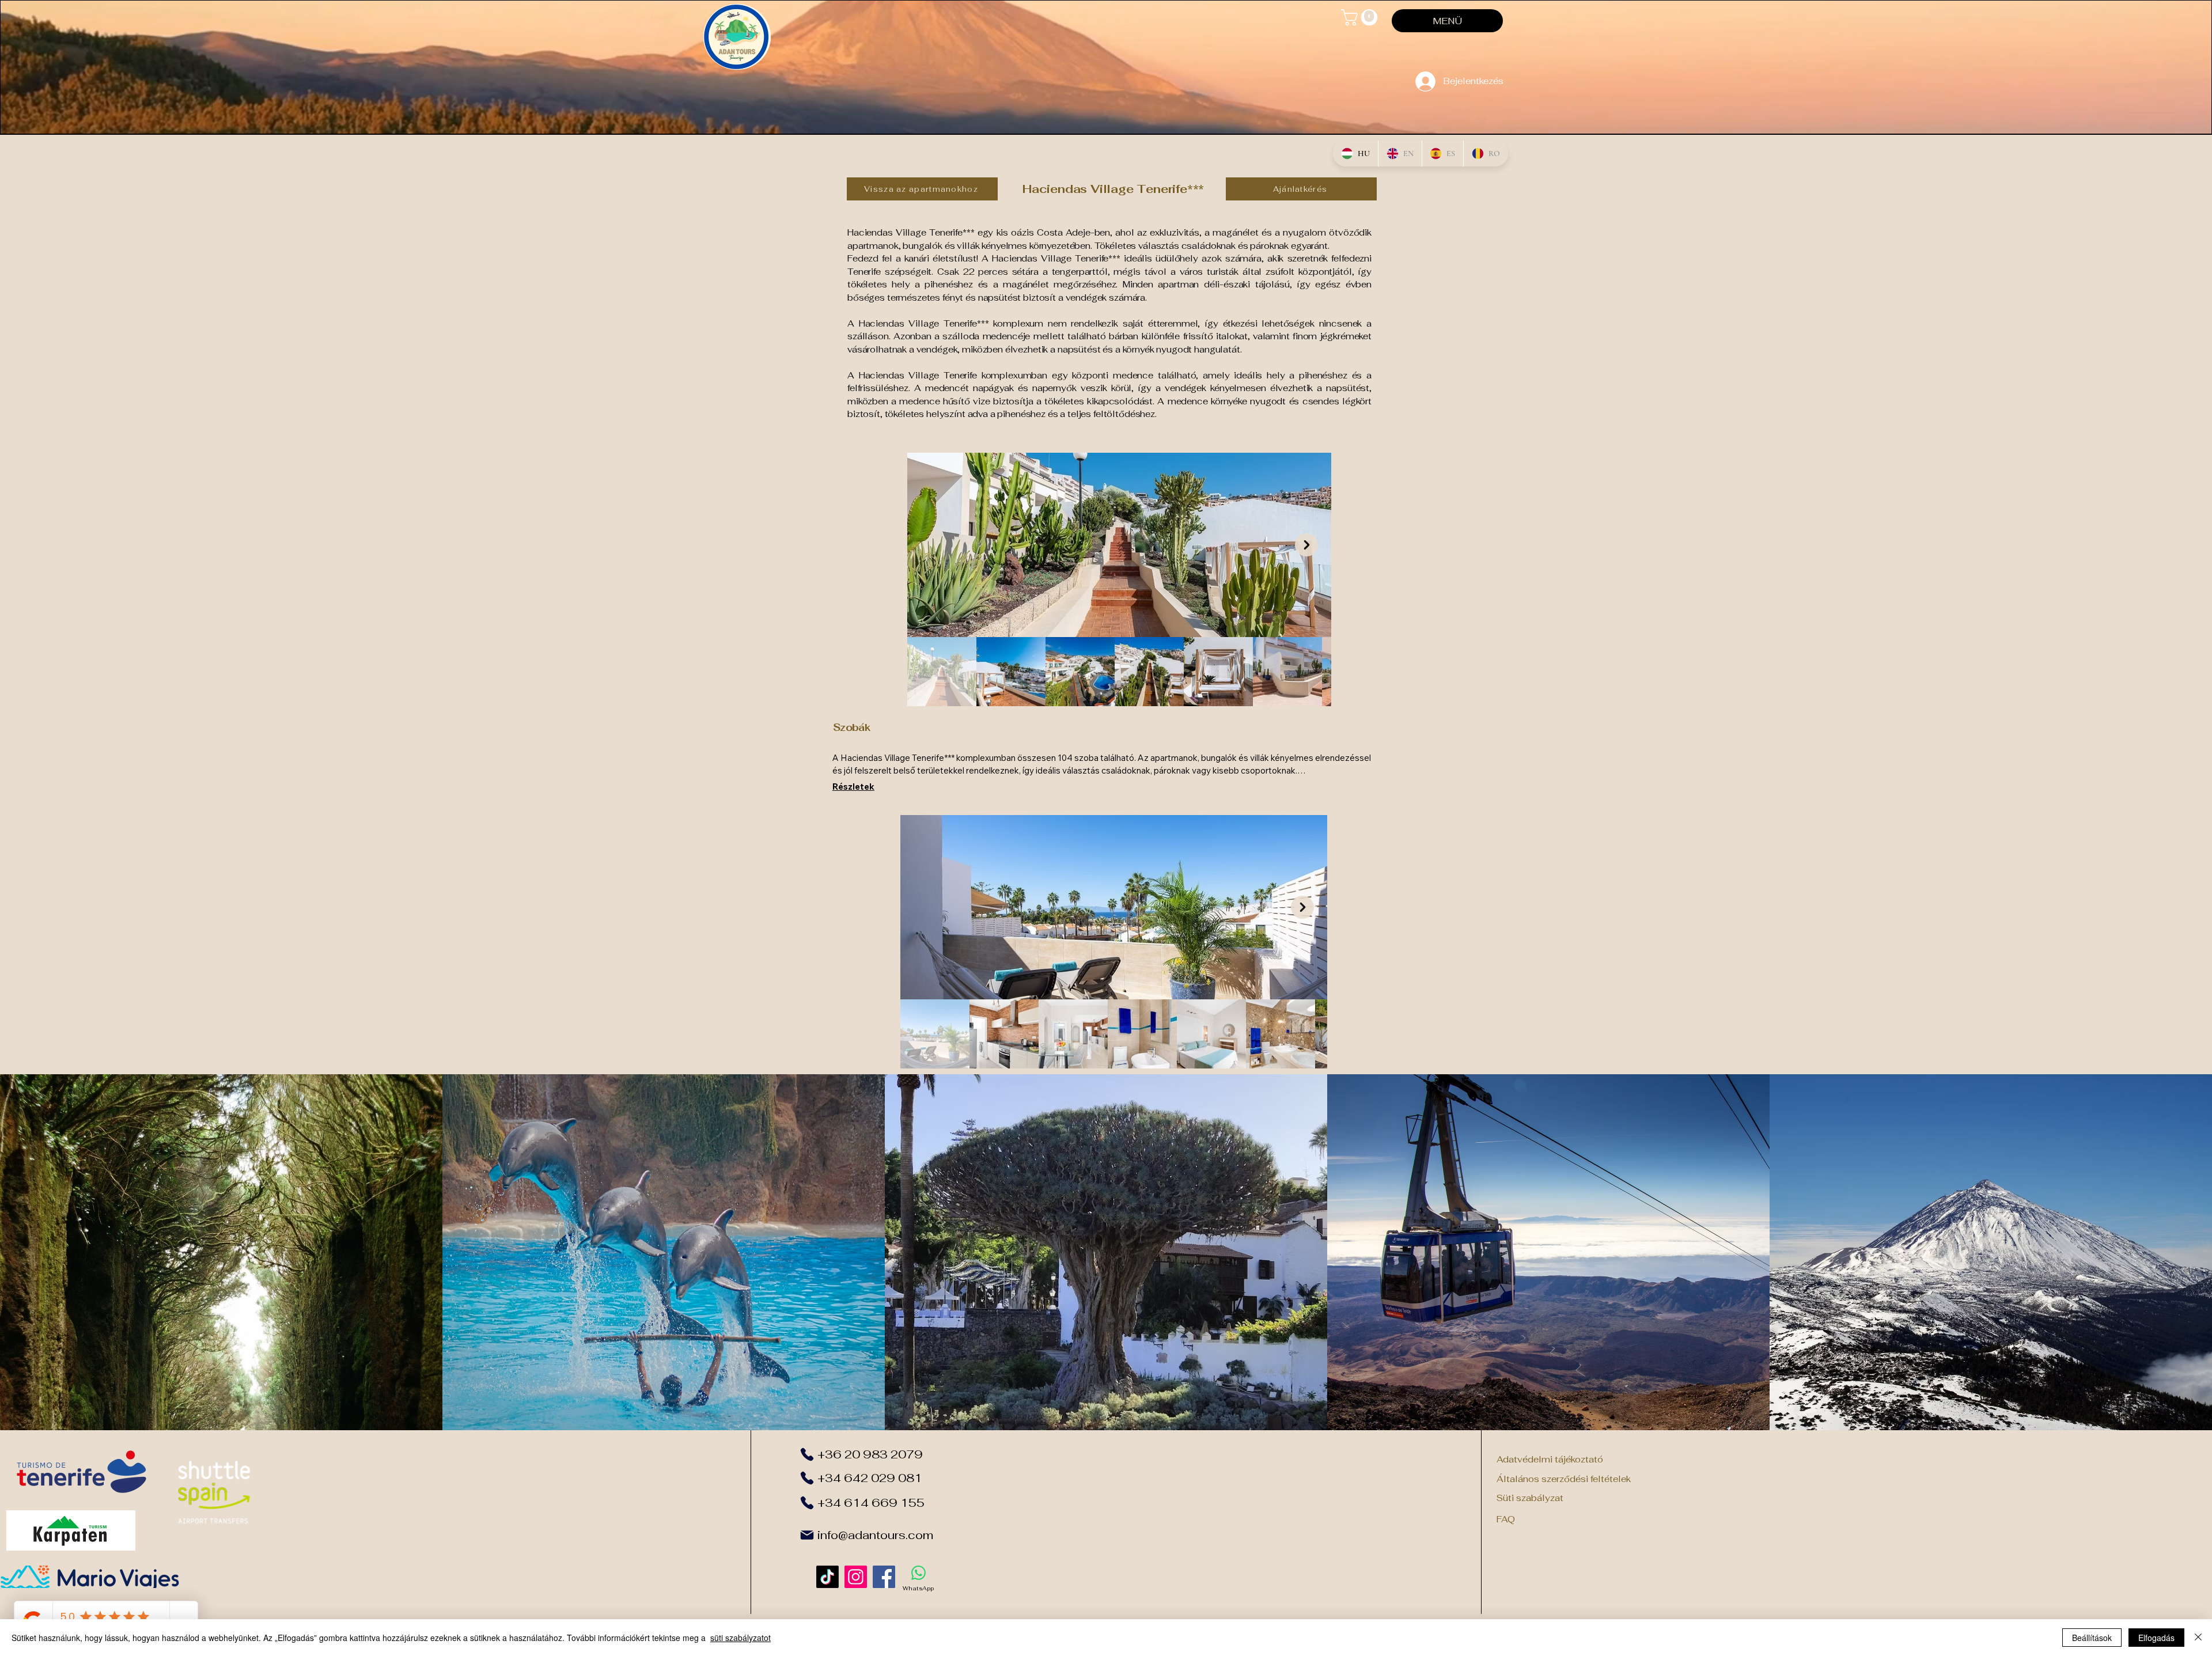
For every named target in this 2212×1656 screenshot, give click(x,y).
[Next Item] (1306, 545)
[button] (1361, 18)
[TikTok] (827, 1577)
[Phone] (807, 1454)
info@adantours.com (875, 1535)
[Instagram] (856, 1577)
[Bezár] (2198, 1638)
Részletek (853, 787)
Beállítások (2092, 1638)
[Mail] (807, 1535)
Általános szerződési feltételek (1564, 1479)
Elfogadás (2156, 1638)
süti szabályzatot (741, 1638)
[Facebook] (884, 1577)
